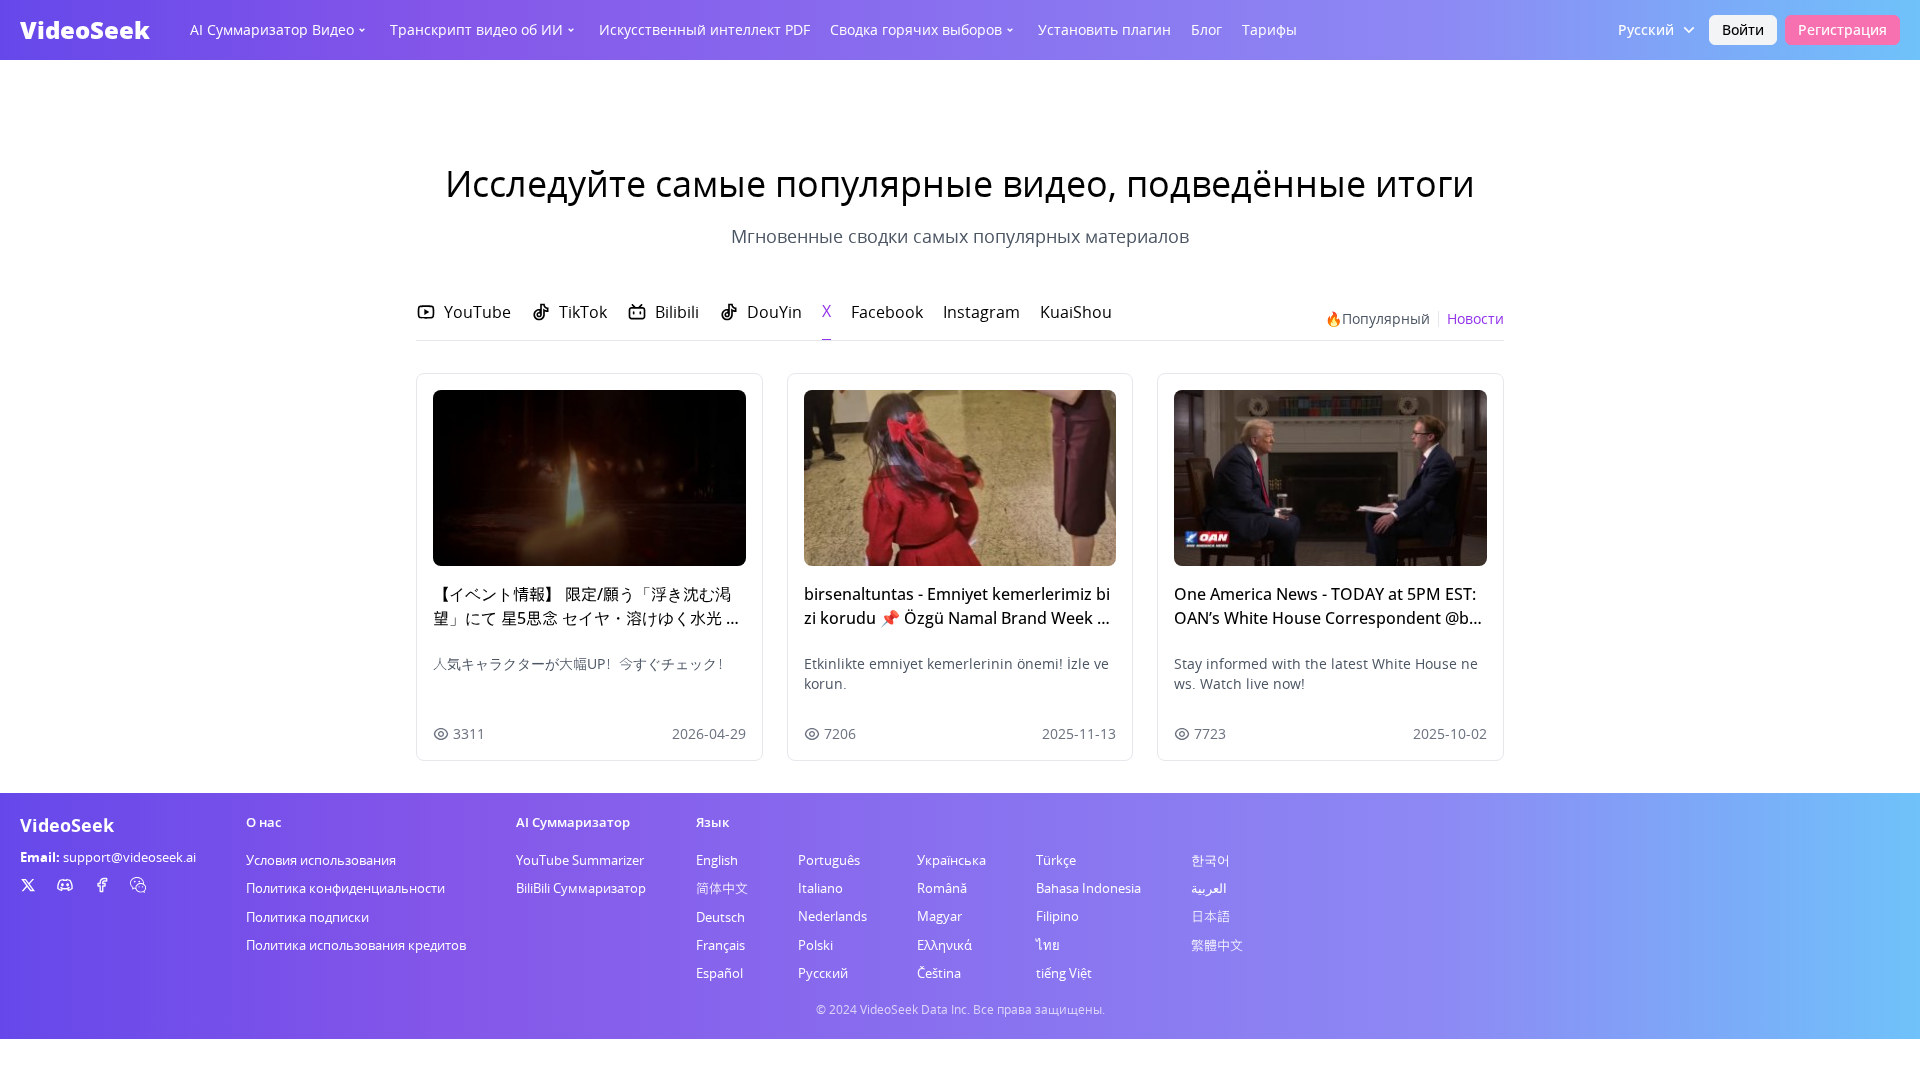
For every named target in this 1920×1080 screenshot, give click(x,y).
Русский (823, 973)
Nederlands (832, 916)
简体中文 (722, 888)
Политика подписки (307, 917)
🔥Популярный (1377, 318)
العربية (1209, 888)
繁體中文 (1217, 945)
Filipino (1057, 916)
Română (942, 888)
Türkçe (1056, 860)
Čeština (939, 973)
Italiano (820, 888)
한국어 (1210, 860)
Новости (1475, 318)
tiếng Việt (1064, 973)
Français (720, 945)
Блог (1206, 29)
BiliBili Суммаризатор (581, 888)
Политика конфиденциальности (345, 888)
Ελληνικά (944, 945)
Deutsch (720, 917)
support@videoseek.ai (129, 857)
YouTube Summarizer (580, 860)
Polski (815, 945)
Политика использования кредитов (356, 945)
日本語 (1210, 916)
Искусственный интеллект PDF (704, 29)
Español (719, 973)
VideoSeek (85, 29)
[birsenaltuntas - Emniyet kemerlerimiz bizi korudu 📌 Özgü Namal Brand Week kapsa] (960, 478)
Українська (951, 860)
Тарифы (1269, 29)
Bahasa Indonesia (1088, 888)
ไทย (1048, 945)
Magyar (939, 916)
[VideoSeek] (28, 885)
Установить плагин (1104, 29)
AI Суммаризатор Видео (272, 29)
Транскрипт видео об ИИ (476, 29)
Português (829, 860)
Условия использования (321, 860)
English (717, 860)
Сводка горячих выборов (916, 29)
